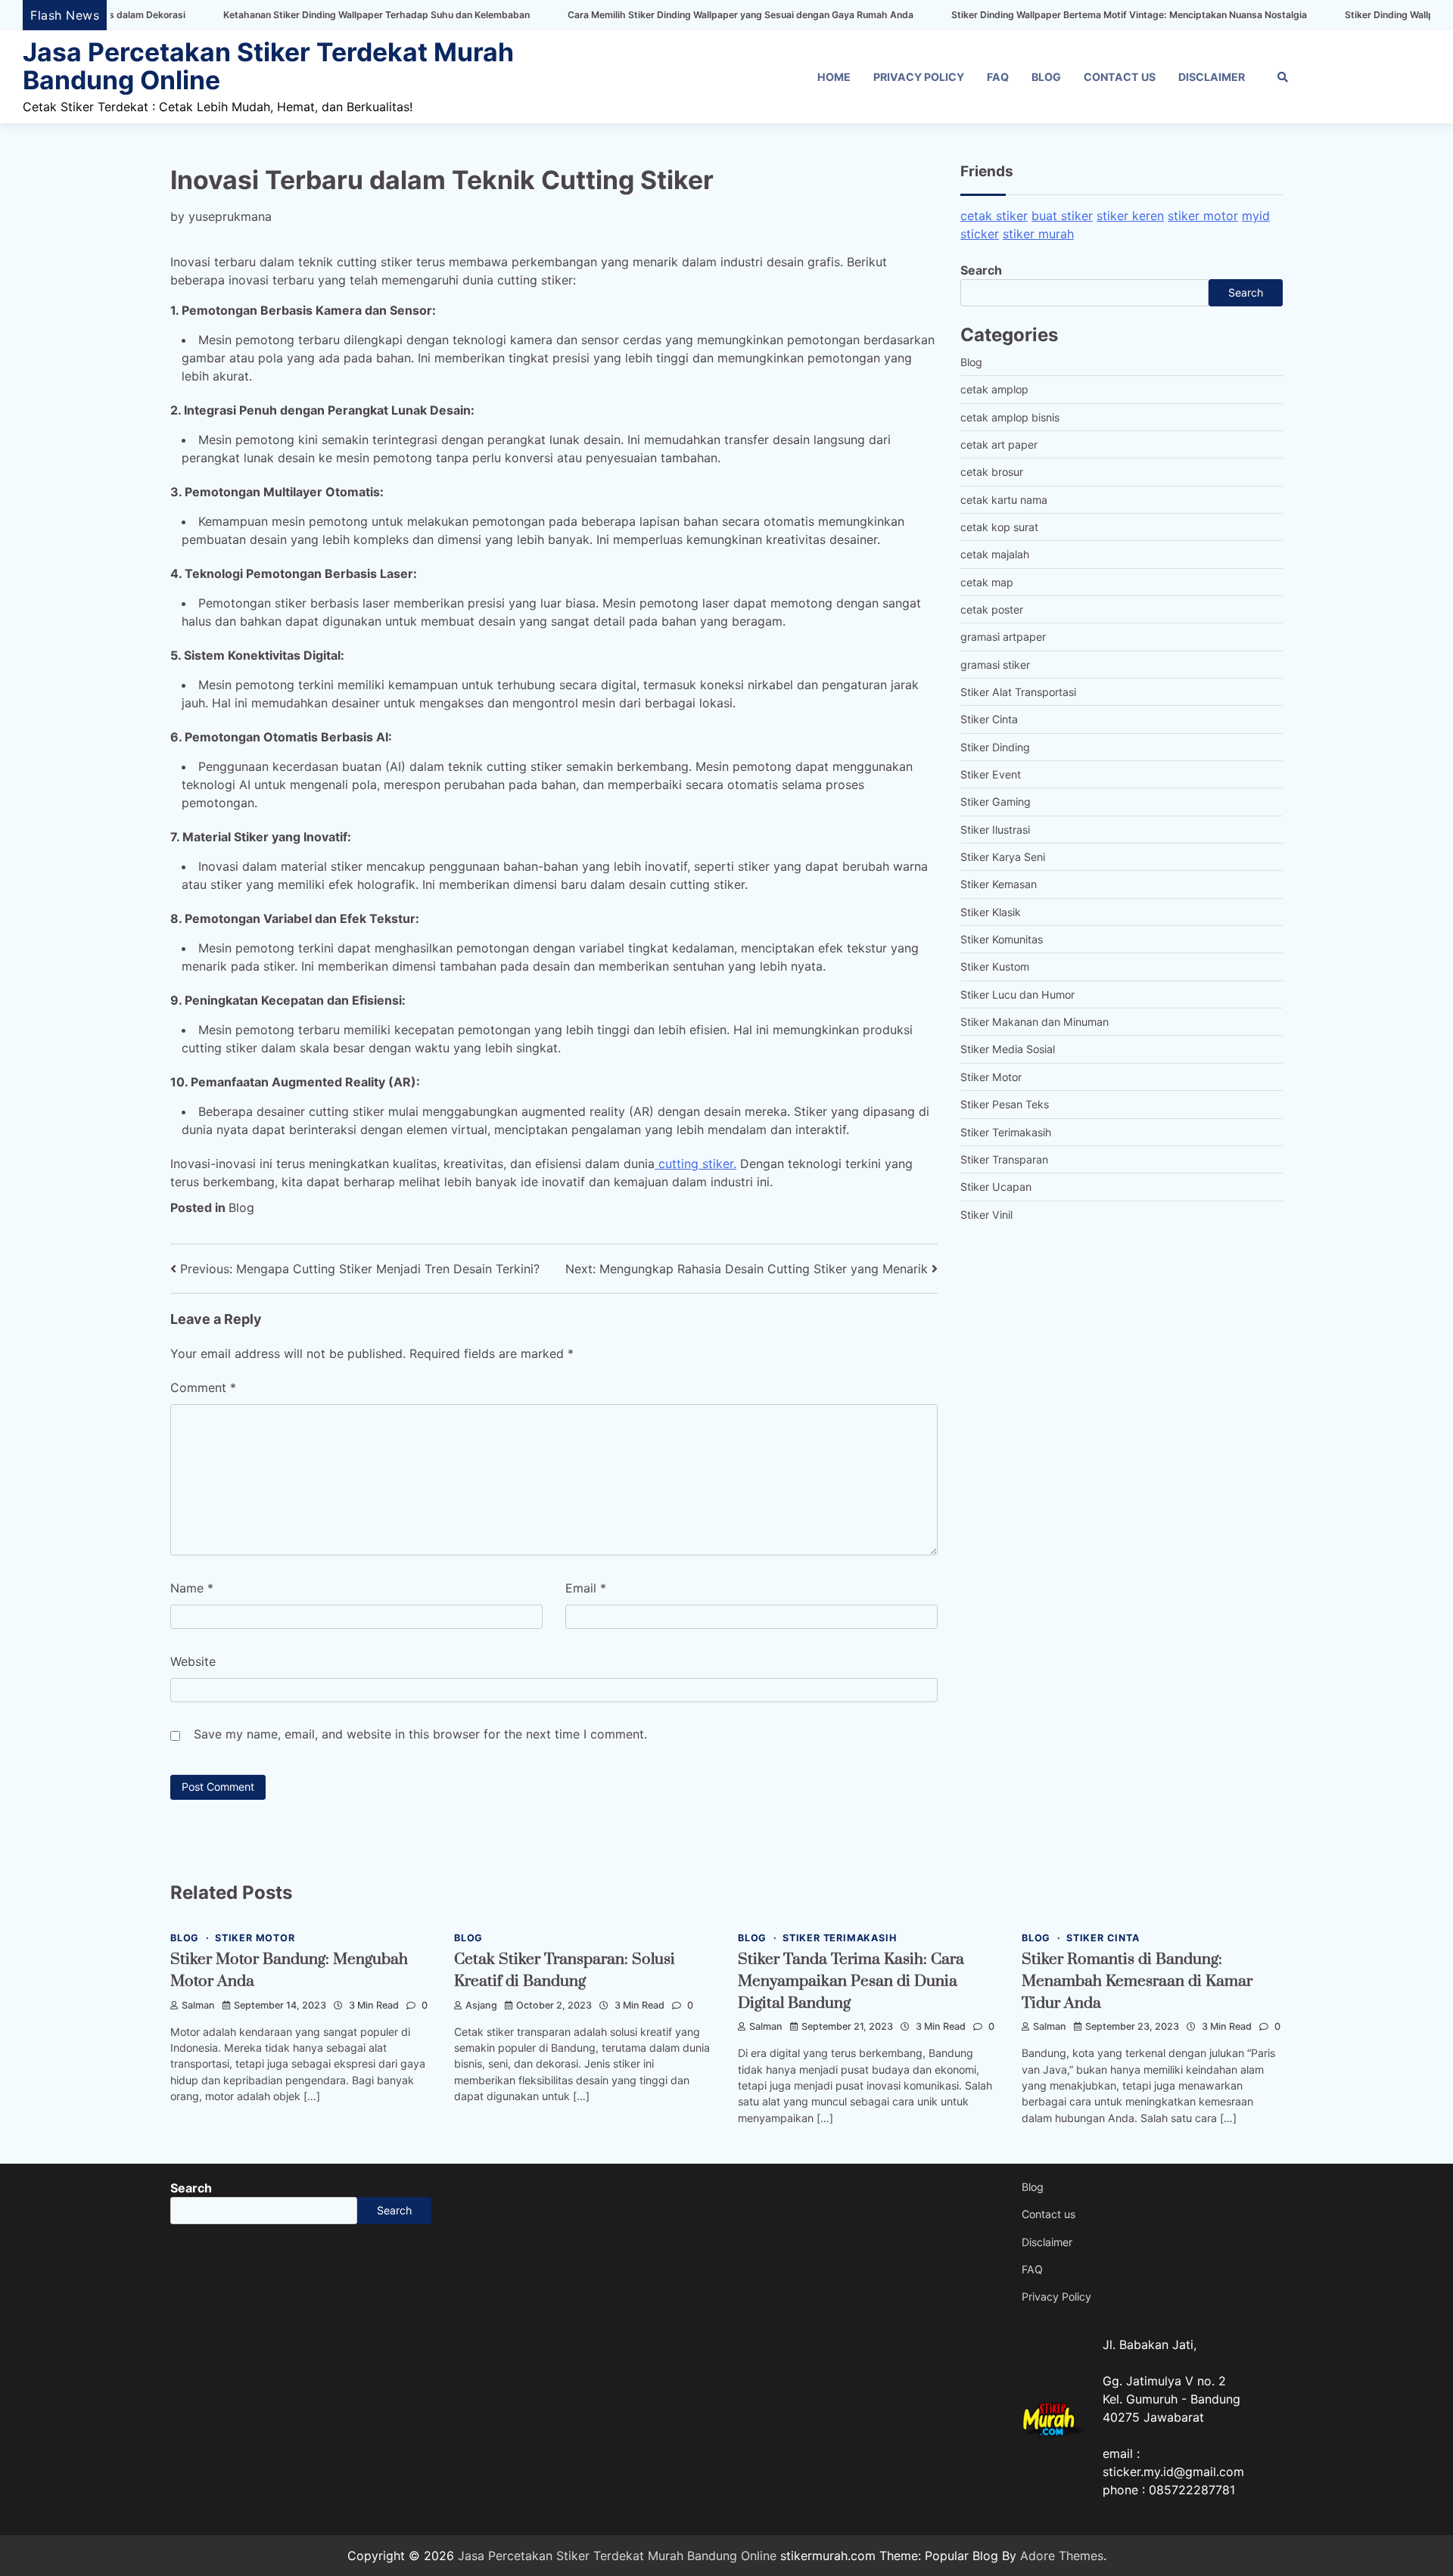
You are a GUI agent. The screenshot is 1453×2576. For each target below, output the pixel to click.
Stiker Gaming (996, 802)
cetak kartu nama (1004, 500)
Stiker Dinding (995, 747)
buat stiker (1062, 216)
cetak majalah (995, 554)
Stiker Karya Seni (1003, 857)
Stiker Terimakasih (1006, 1132)
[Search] (1283, 77)
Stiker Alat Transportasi (1018, 692)
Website (193, 1661)
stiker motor (1203, 216)
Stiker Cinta (989, 719)
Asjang (481, 2005)
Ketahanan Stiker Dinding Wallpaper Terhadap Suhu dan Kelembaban (261, 15)
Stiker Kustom (995, 966)
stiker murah (1038, 234)
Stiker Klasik (991, 912)
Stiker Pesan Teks (1005, 1104)
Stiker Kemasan (999, 884)
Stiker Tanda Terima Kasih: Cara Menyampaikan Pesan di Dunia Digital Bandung (851, 1981)
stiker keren (1130, 216)
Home (834, 77)
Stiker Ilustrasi (995, 830)
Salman (198, 2005)
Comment (203, 1387)
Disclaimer (1212, 77)
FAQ (998, 77)
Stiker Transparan (1004, 1159)
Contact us (1120, 77)
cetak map (987, 582)
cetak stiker (994, 216)
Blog (1046, 77)
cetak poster (992, 609)
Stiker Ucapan (996, 1187)
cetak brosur (992, 472)
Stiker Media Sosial (1008, 1049)
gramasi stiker (995, 665)
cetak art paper (999, 444)
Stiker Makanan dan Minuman (1035, 1022)
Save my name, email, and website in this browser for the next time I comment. (420, 1734)
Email (586, 1588)
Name (192, 1588)
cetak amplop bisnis (1010, 417)
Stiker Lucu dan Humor (1017, 994)
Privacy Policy (919, 77)
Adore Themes (1062, 2556)
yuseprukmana (230, 216)
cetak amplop (994, 389)
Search (981, 270)
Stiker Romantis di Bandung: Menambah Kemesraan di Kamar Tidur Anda (1137, 1981)
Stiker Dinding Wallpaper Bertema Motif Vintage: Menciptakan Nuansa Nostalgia (1013, 15)
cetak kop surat (999, 527)
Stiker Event (991, 774)
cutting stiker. (695, 1164)
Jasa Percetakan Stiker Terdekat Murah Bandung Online (268, 66)
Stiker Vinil (986, 1215)
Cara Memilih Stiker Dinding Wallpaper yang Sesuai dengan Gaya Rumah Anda (625, 15)
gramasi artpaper (1003, 637)
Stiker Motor (991, 1077)
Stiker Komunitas (1002, 939)
